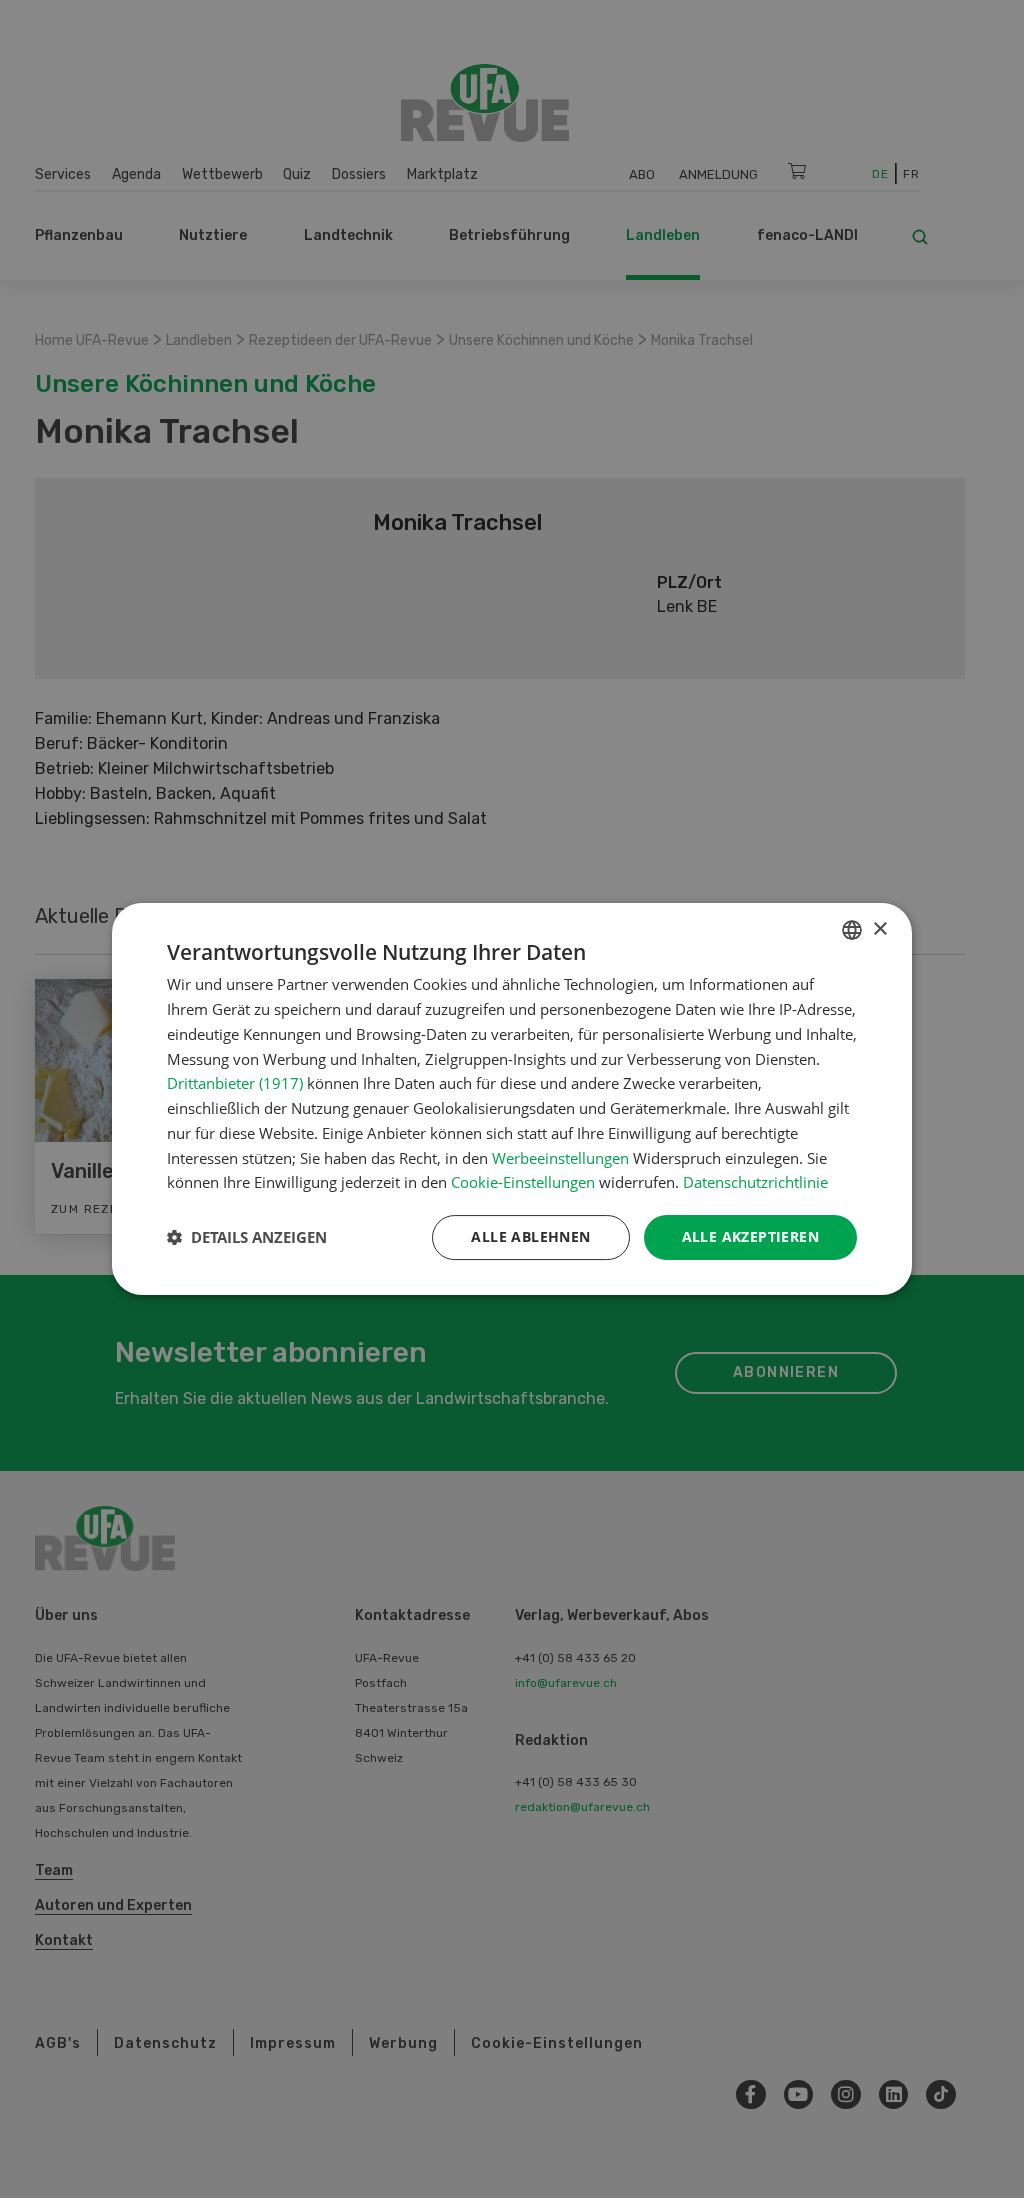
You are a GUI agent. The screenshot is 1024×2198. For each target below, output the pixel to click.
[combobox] (852, 930)
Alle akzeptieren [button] (750, 1236)
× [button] (879, 929)
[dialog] (512, 1099)
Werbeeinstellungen (560, 1158)
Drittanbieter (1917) (235, 1083)
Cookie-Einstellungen (523, 1182)
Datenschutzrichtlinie (755, 1182)
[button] (247, 1238)
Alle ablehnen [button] (530, 1236)
